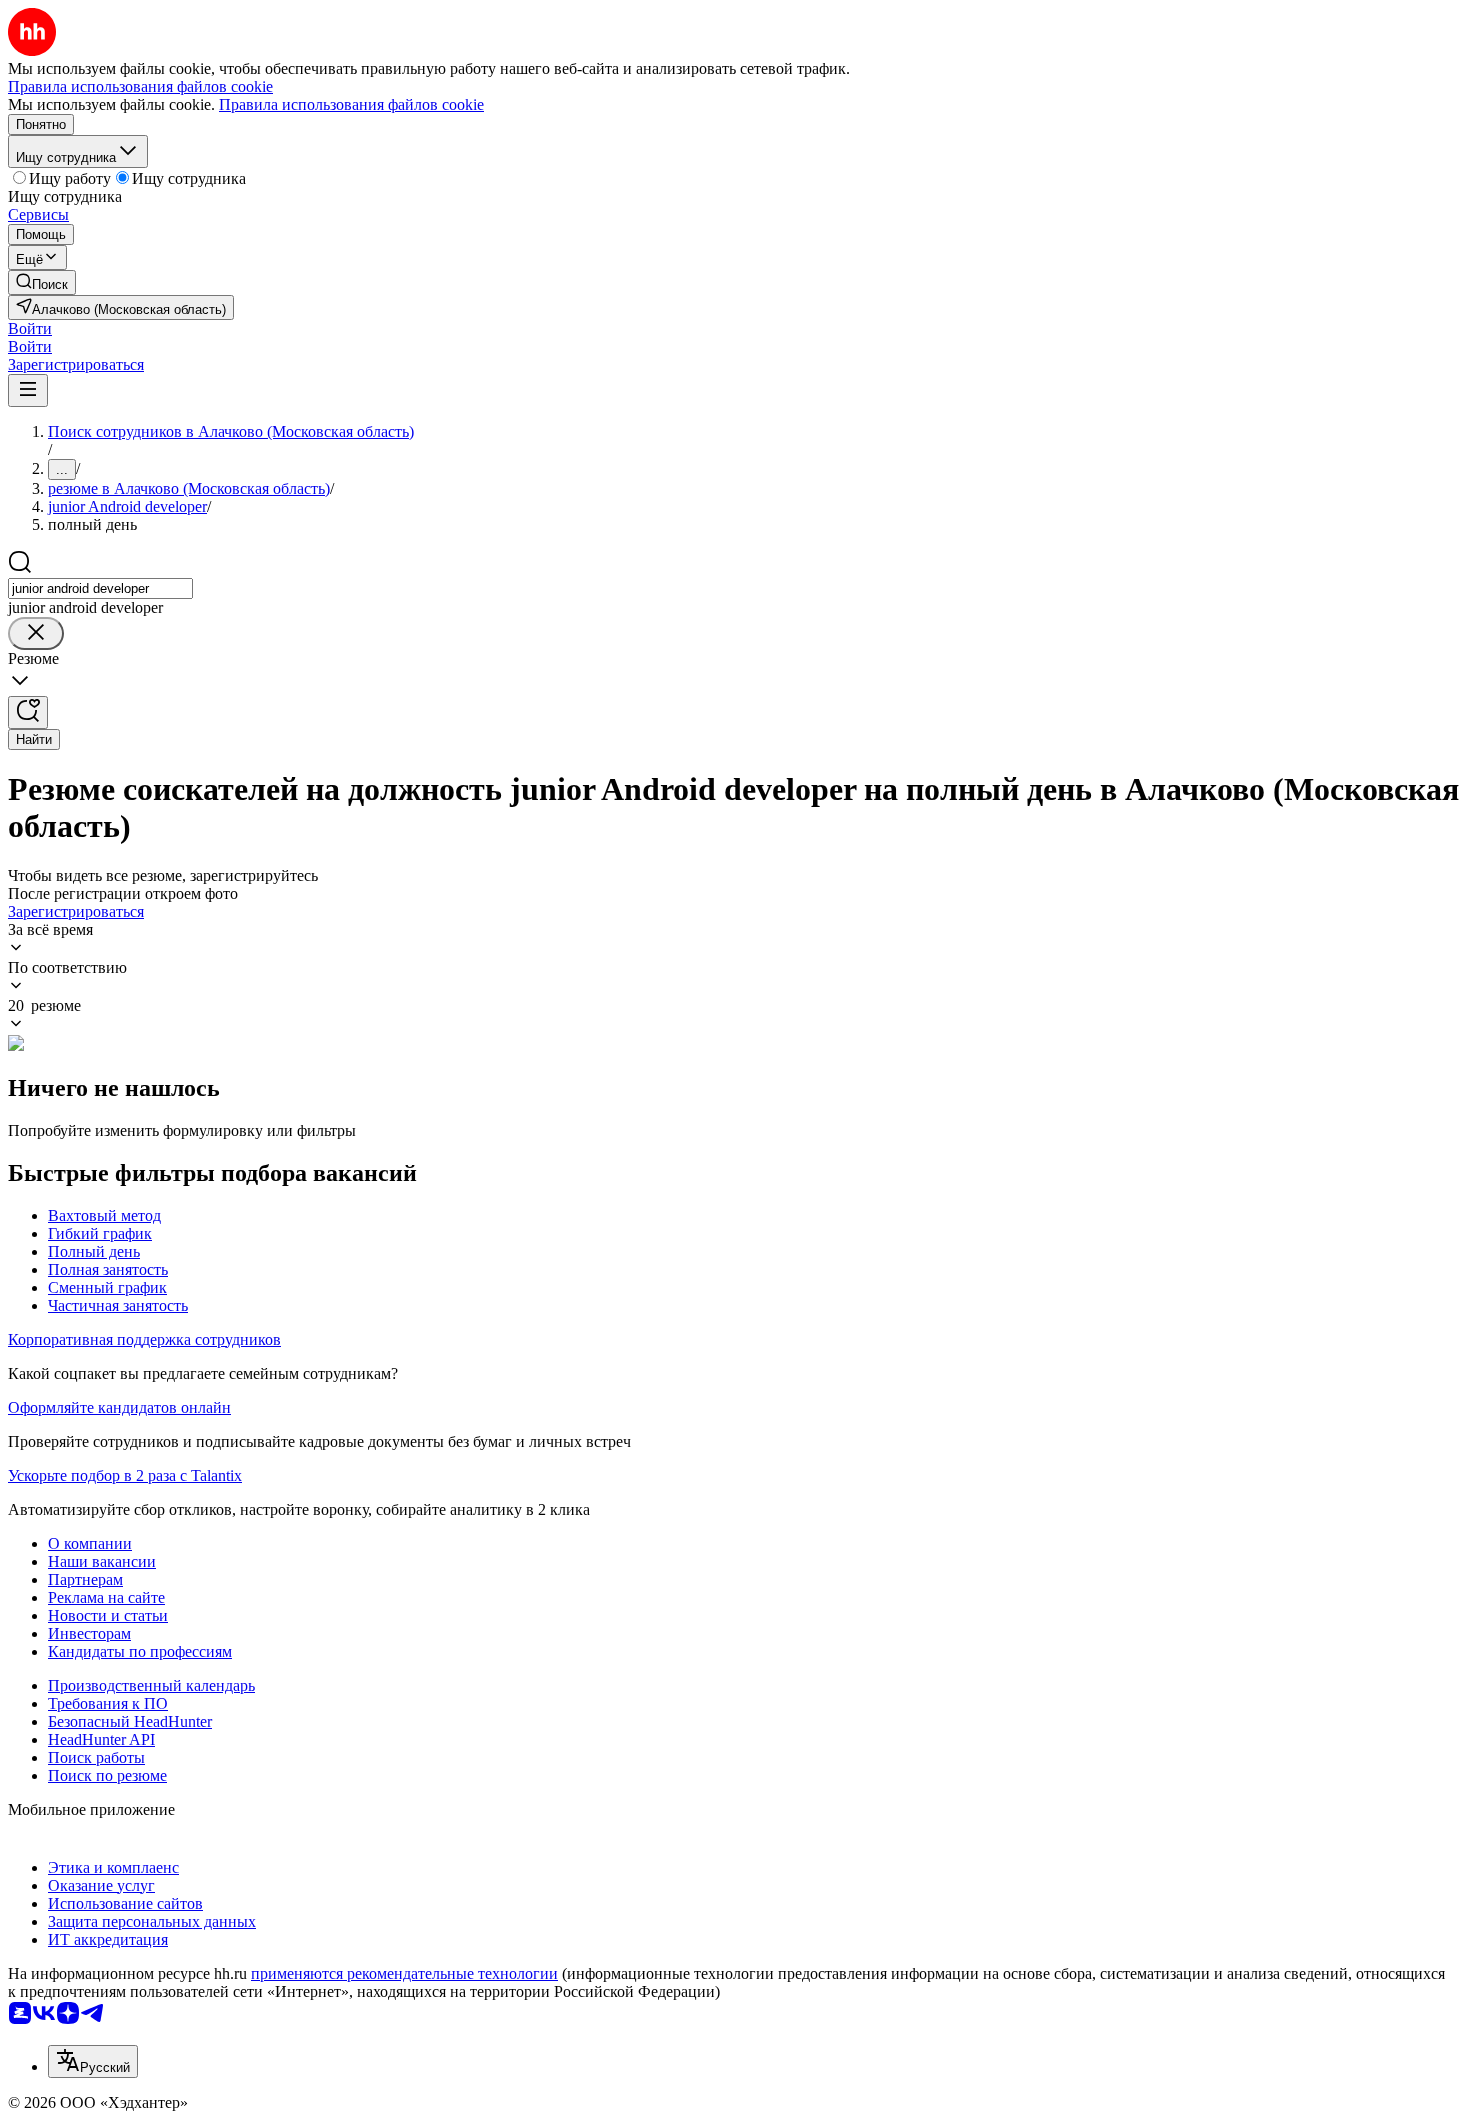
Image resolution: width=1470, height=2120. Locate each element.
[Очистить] (36, 633)
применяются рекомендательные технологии (404, 1973)
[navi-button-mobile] (28, 390)
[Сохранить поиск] (28, 712)
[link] (42, 282)
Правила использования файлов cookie (351, 104)
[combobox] (100, 588)
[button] (30, 328)
